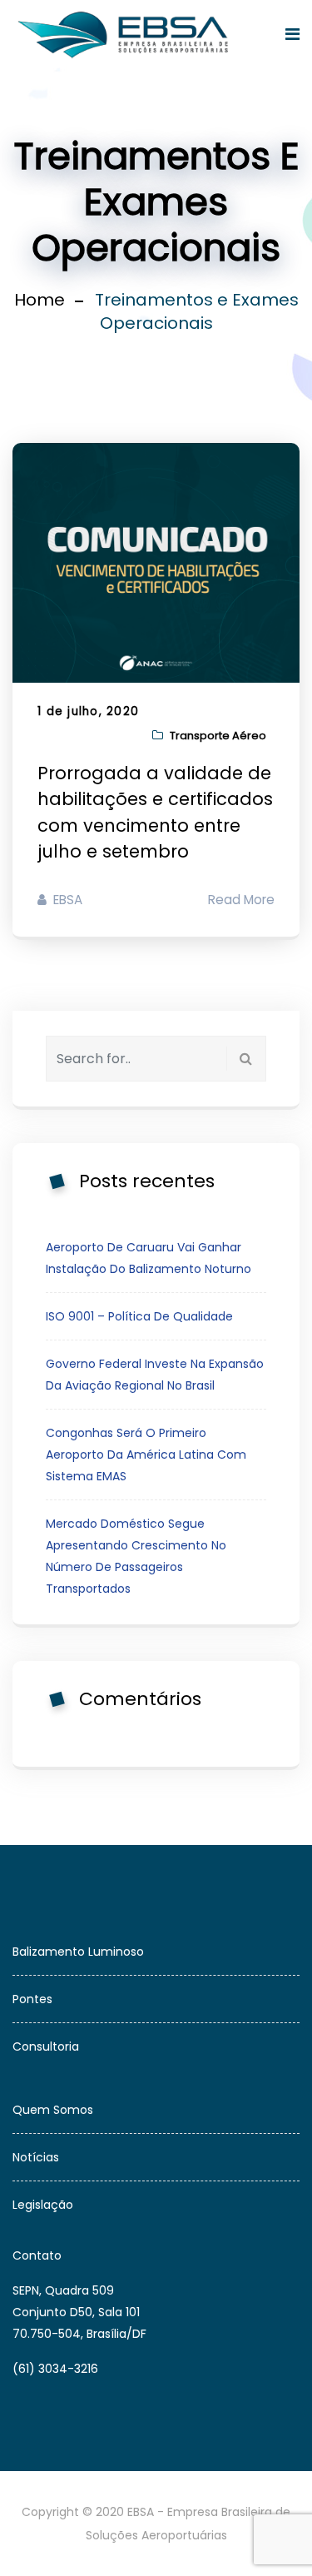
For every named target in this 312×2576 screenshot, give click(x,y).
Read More (241, 900)
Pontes (32, 1999)
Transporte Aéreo (218, 736)
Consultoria (46, 2046)
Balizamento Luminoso (78, 1952)
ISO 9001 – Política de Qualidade (139, 1316)
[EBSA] (126, 35)
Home (40, 300)
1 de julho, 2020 (88, 711)
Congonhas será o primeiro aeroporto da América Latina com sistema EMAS (146, 1455)
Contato (37, 2255)
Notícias (36, 2157)
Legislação (43, 2205)
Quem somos (53, 2110)
